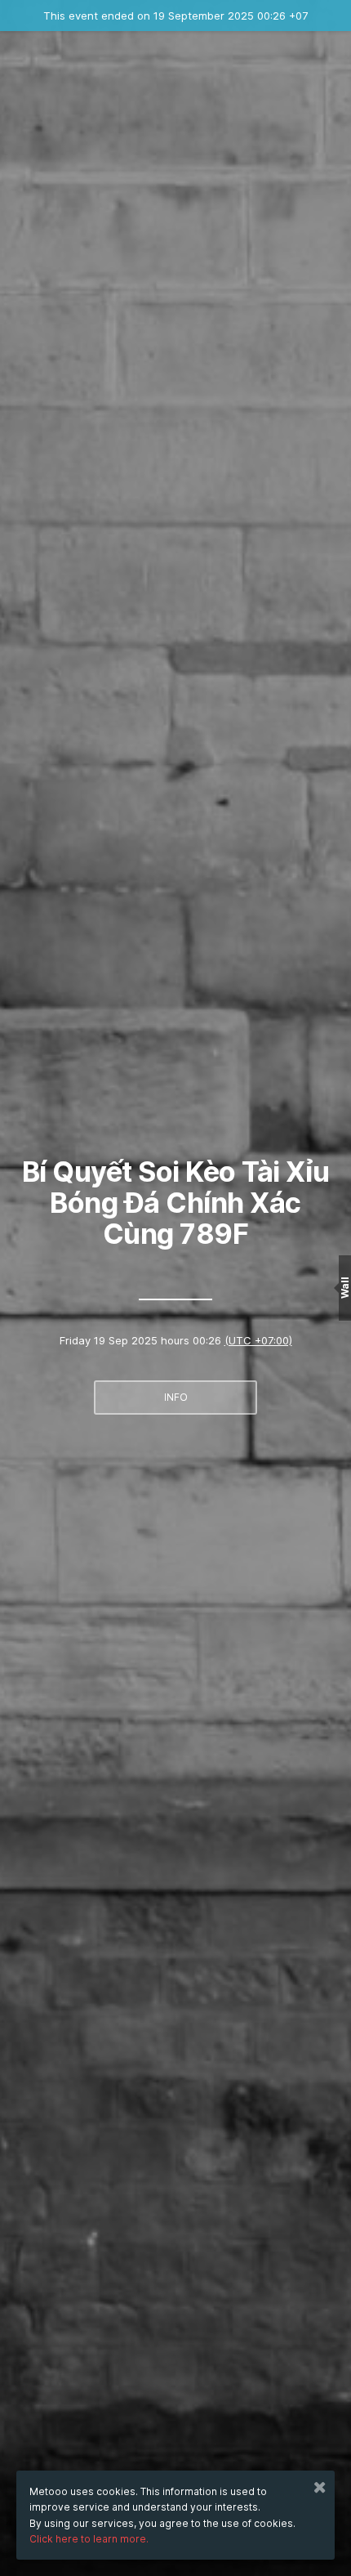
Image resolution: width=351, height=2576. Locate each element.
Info (176, 1397)
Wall (345, 1288)
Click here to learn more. (89, 2539)
